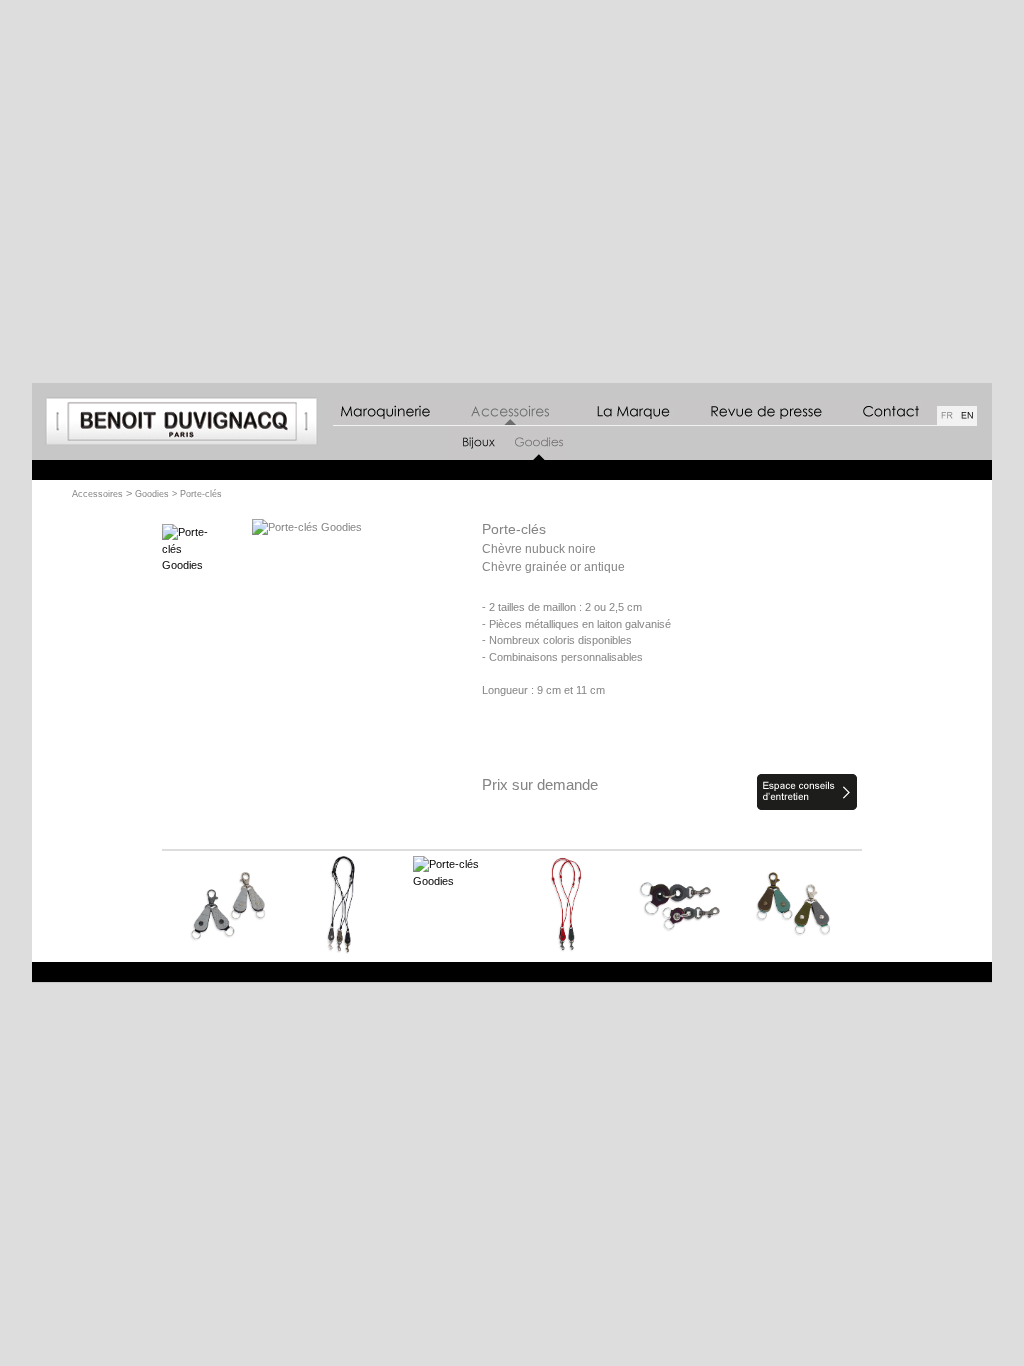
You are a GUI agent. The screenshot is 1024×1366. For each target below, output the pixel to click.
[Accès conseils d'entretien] (807, 806)
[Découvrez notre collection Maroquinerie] (386, 413)
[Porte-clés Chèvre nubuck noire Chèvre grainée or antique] (197, 565)
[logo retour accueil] (181, 444)
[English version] (967, 416)
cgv (964, 972)
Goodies (152, 494)
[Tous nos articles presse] (761, 413)
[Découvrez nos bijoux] (478, 456)
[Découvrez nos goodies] (538, 456)
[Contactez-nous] (882, 413)
